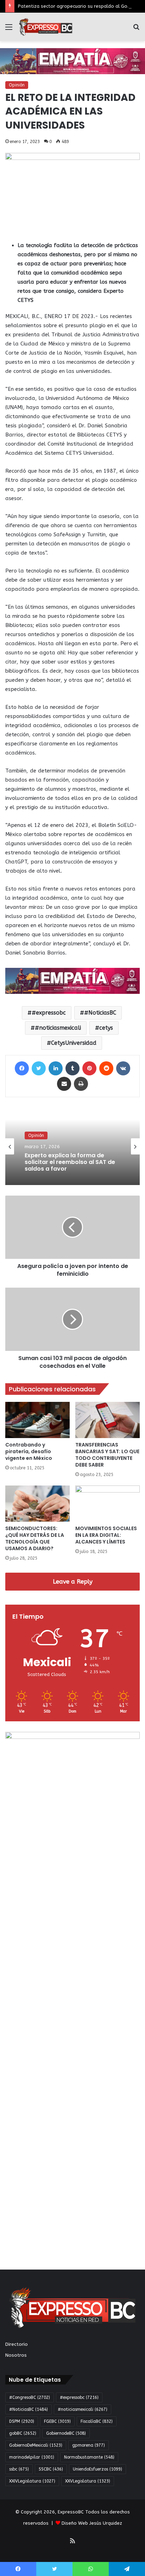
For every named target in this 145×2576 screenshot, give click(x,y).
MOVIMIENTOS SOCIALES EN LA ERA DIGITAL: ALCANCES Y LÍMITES (106, 1535)
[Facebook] (22, 1068)
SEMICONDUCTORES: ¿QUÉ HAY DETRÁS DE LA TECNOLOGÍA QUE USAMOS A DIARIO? (35, 1538)
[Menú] (9, 30)
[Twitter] (39, 1068)
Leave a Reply (73, 1581)
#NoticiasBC (100, 1013)
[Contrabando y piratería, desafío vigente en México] (37, 1420)
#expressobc (49, 1013)
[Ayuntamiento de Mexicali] (72, 61)
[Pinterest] (89, 1068)
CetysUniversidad (74, 1043)
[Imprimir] (81, 1084)
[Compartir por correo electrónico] (64, 1084)
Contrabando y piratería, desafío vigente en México (29, 1451)
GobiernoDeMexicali (36, 2445)
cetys (106, 1028)
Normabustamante (89, 2457)
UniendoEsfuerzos (97, 2469)
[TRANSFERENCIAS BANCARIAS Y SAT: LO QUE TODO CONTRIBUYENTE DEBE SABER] (108, 1420)
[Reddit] (106, 1068)
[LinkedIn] (56, 1068)
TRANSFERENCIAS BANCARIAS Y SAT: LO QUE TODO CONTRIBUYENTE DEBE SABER (107, 1455)
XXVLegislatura (88, 2481)
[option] (72, 1146)
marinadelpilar (32, 2457)
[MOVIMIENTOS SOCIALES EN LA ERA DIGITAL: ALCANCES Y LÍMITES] (108, 1504)
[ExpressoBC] (46, 27)
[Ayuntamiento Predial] (72, 980)
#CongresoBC (30, 2397)
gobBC (23, 2433)
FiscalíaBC (97, 2421)
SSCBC (51, 2469)
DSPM (22, 2421)
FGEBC (57, 2421)
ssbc (19, 2469)
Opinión (17, 85)
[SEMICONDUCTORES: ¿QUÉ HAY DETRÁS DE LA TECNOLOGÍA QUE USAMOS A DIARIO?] (37, 1504)
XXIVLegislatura (32, 2481)
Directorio (17, 2344)
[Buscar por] (136, 30)
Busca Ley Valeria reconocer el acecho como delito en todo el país (69, 1169)
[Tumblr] (72, 1068)
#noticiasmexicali (58, 1028)
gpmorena (89, 2445)
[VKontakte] (123, 1068)
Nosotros (16, 2355)
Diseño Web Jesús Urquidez (92, 2523)
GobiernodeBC (66, 2433)
